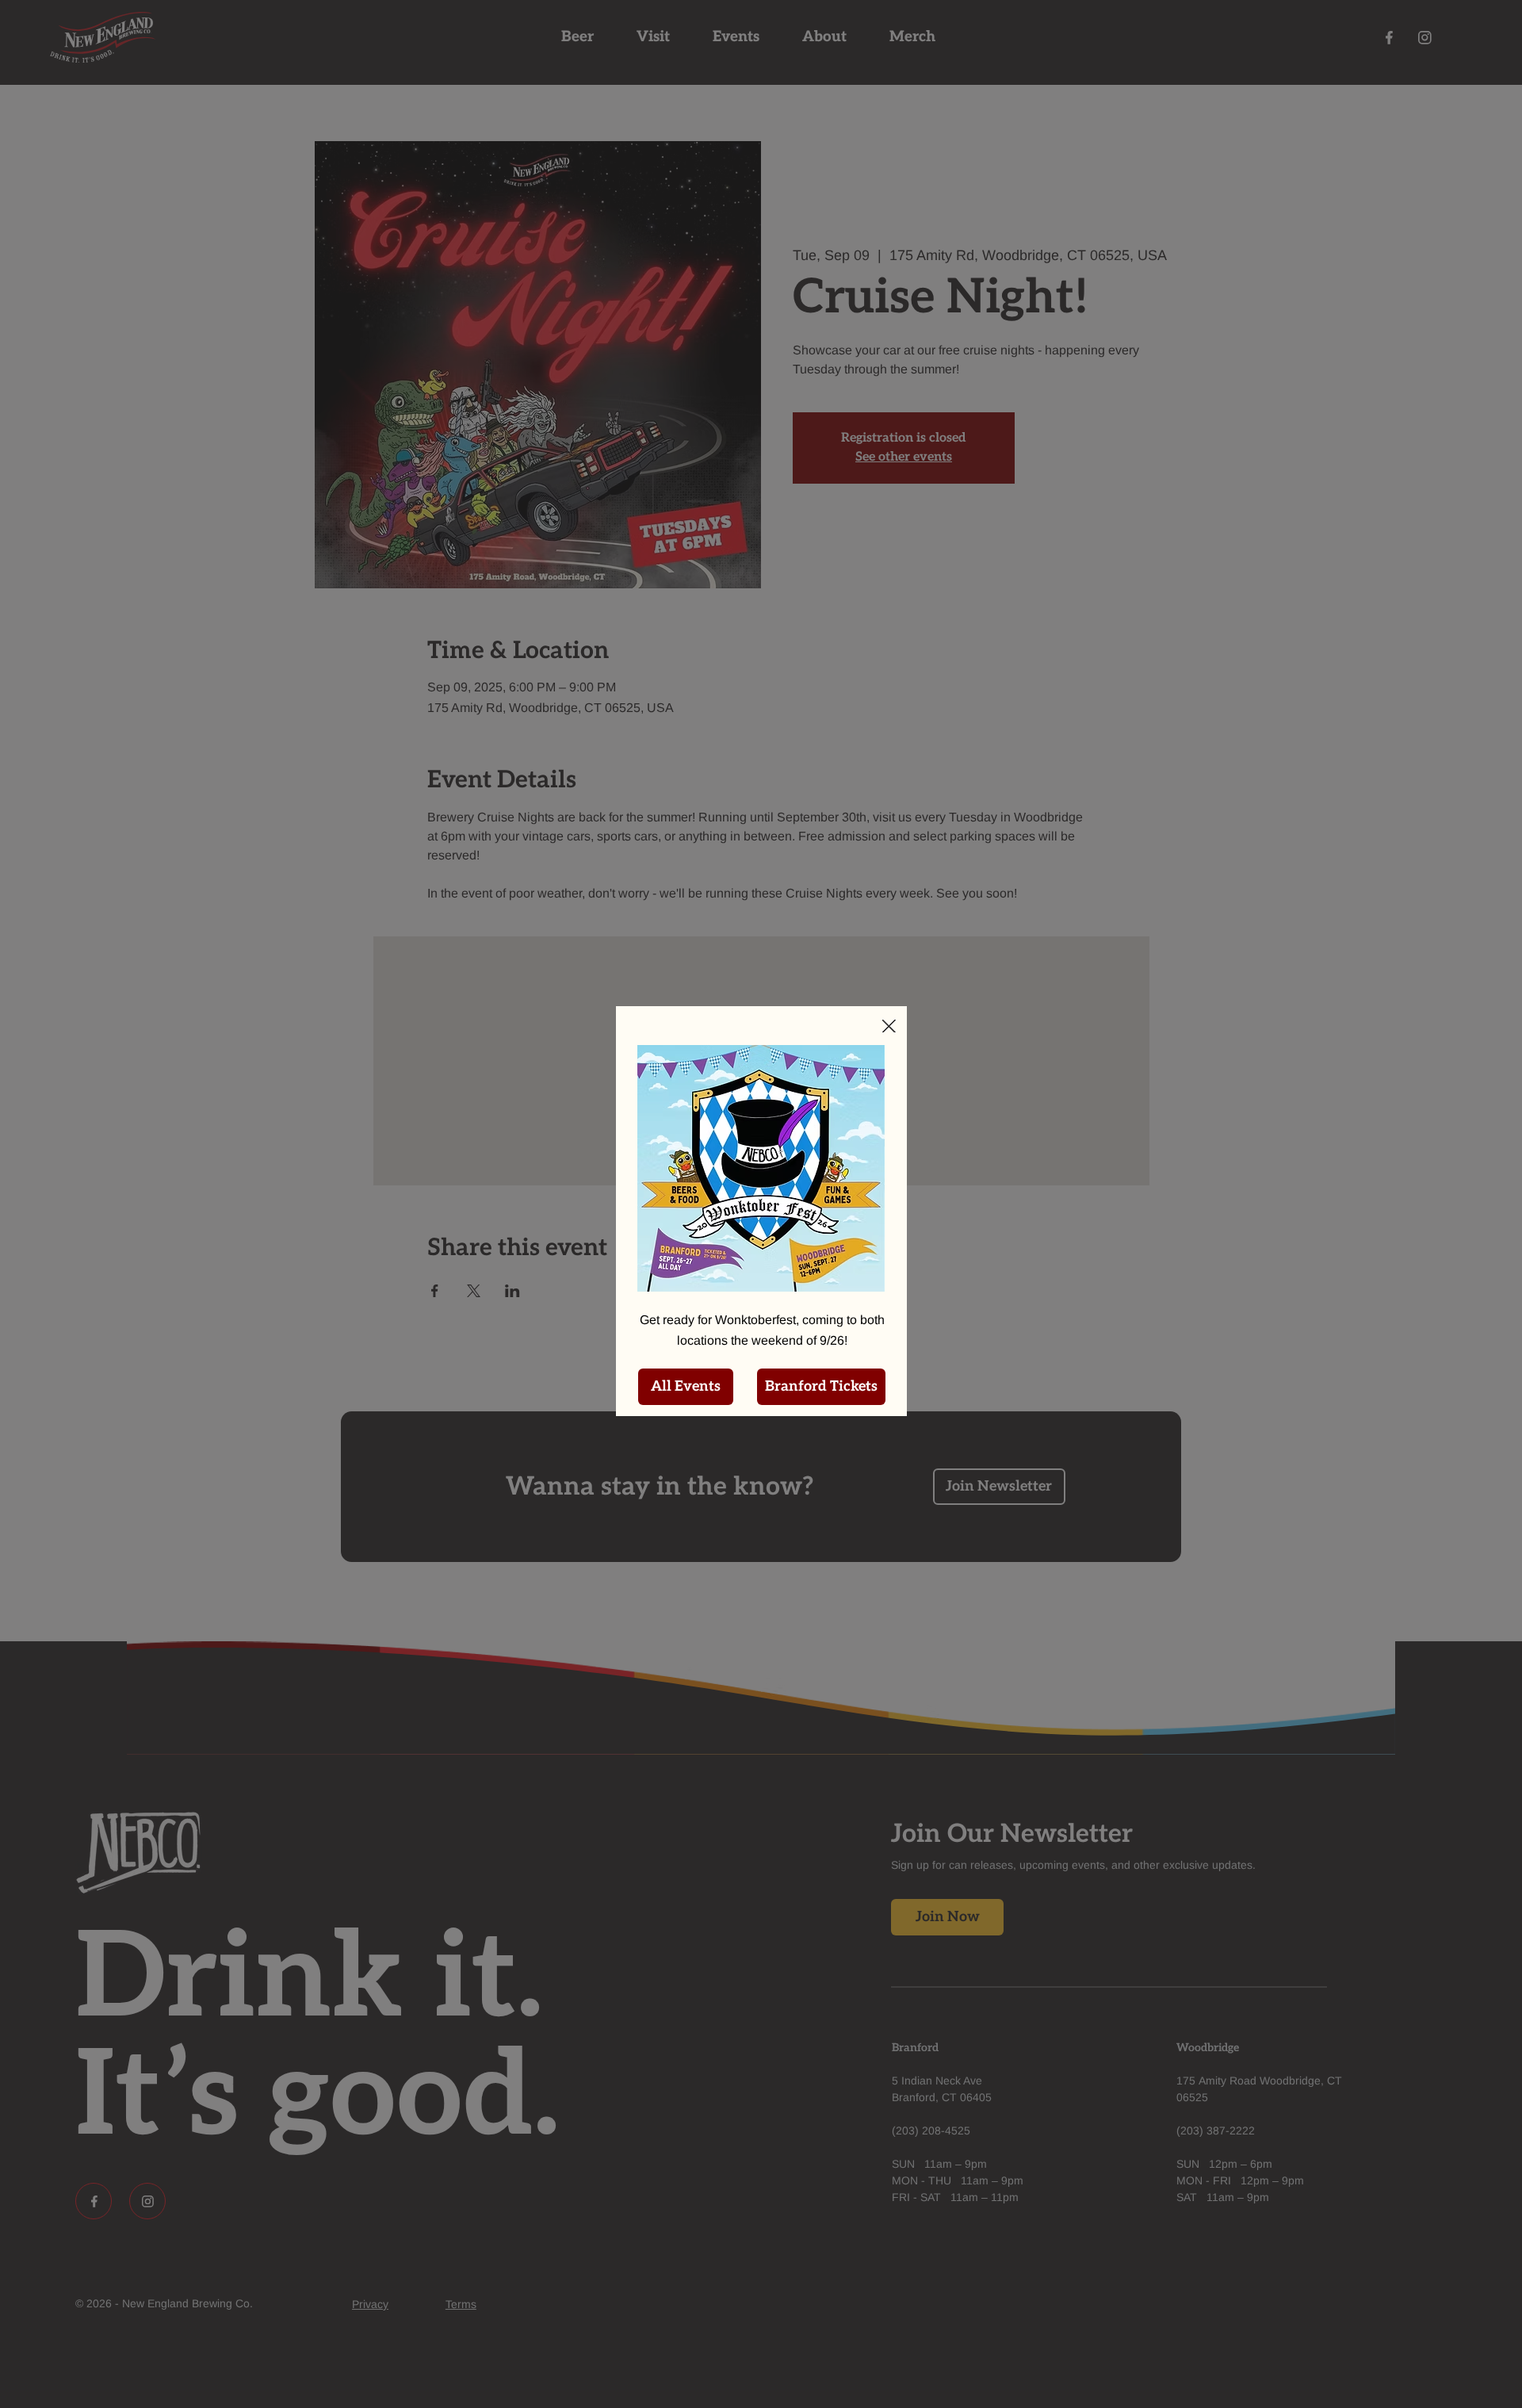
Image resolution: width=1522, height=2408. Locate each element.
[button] (889, 1027)
